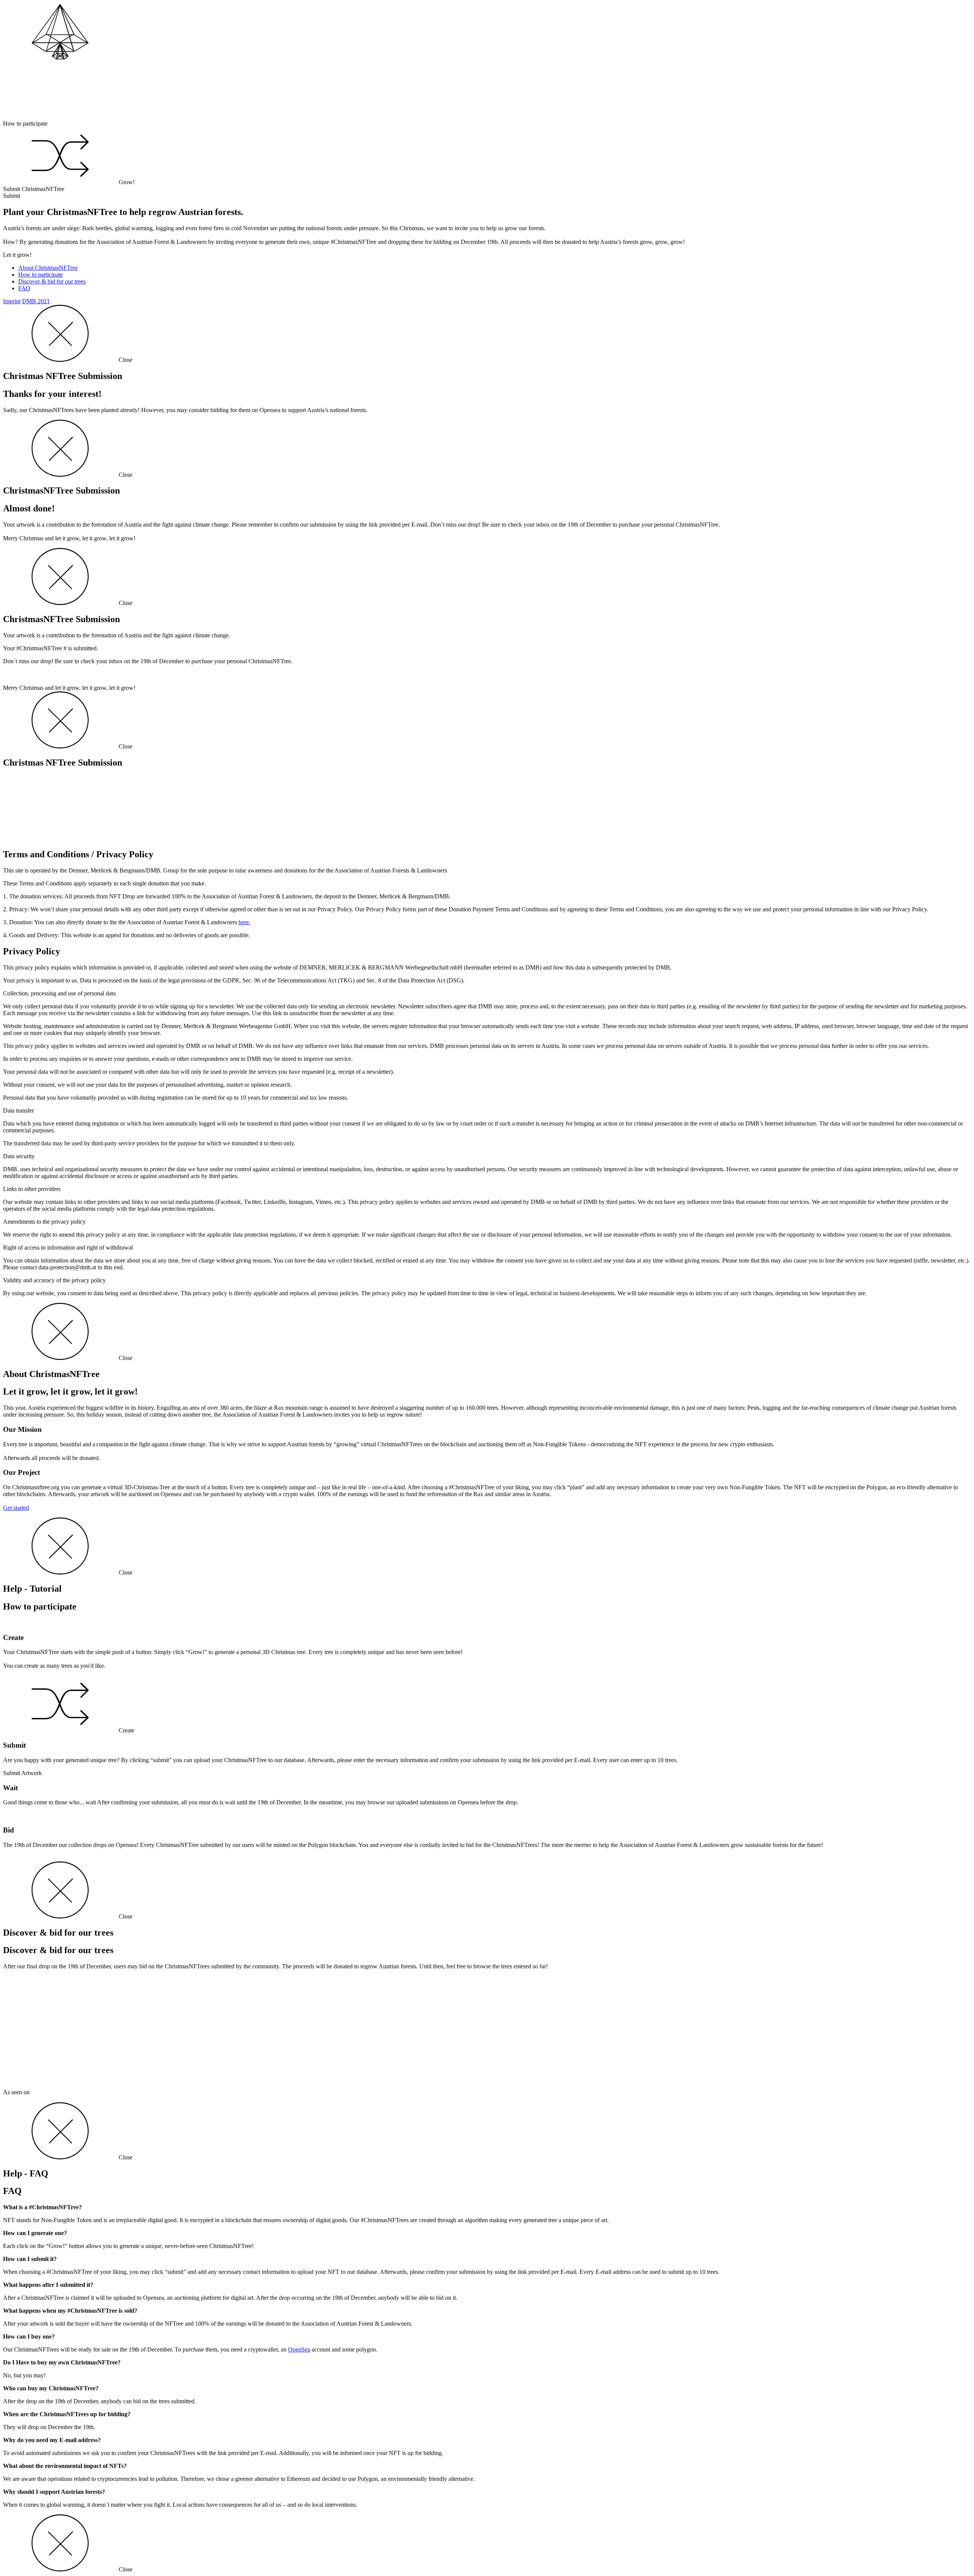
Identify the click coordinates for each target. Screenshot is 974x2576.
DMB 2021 (36, 301)
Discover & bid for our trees (52, 281)
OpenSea (299, 2349)
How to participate (41, 275)
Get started (16, 1508)
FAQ (24, 288)
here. (244, 922)
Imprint (12, 301)
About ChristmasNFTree (48, 268)
